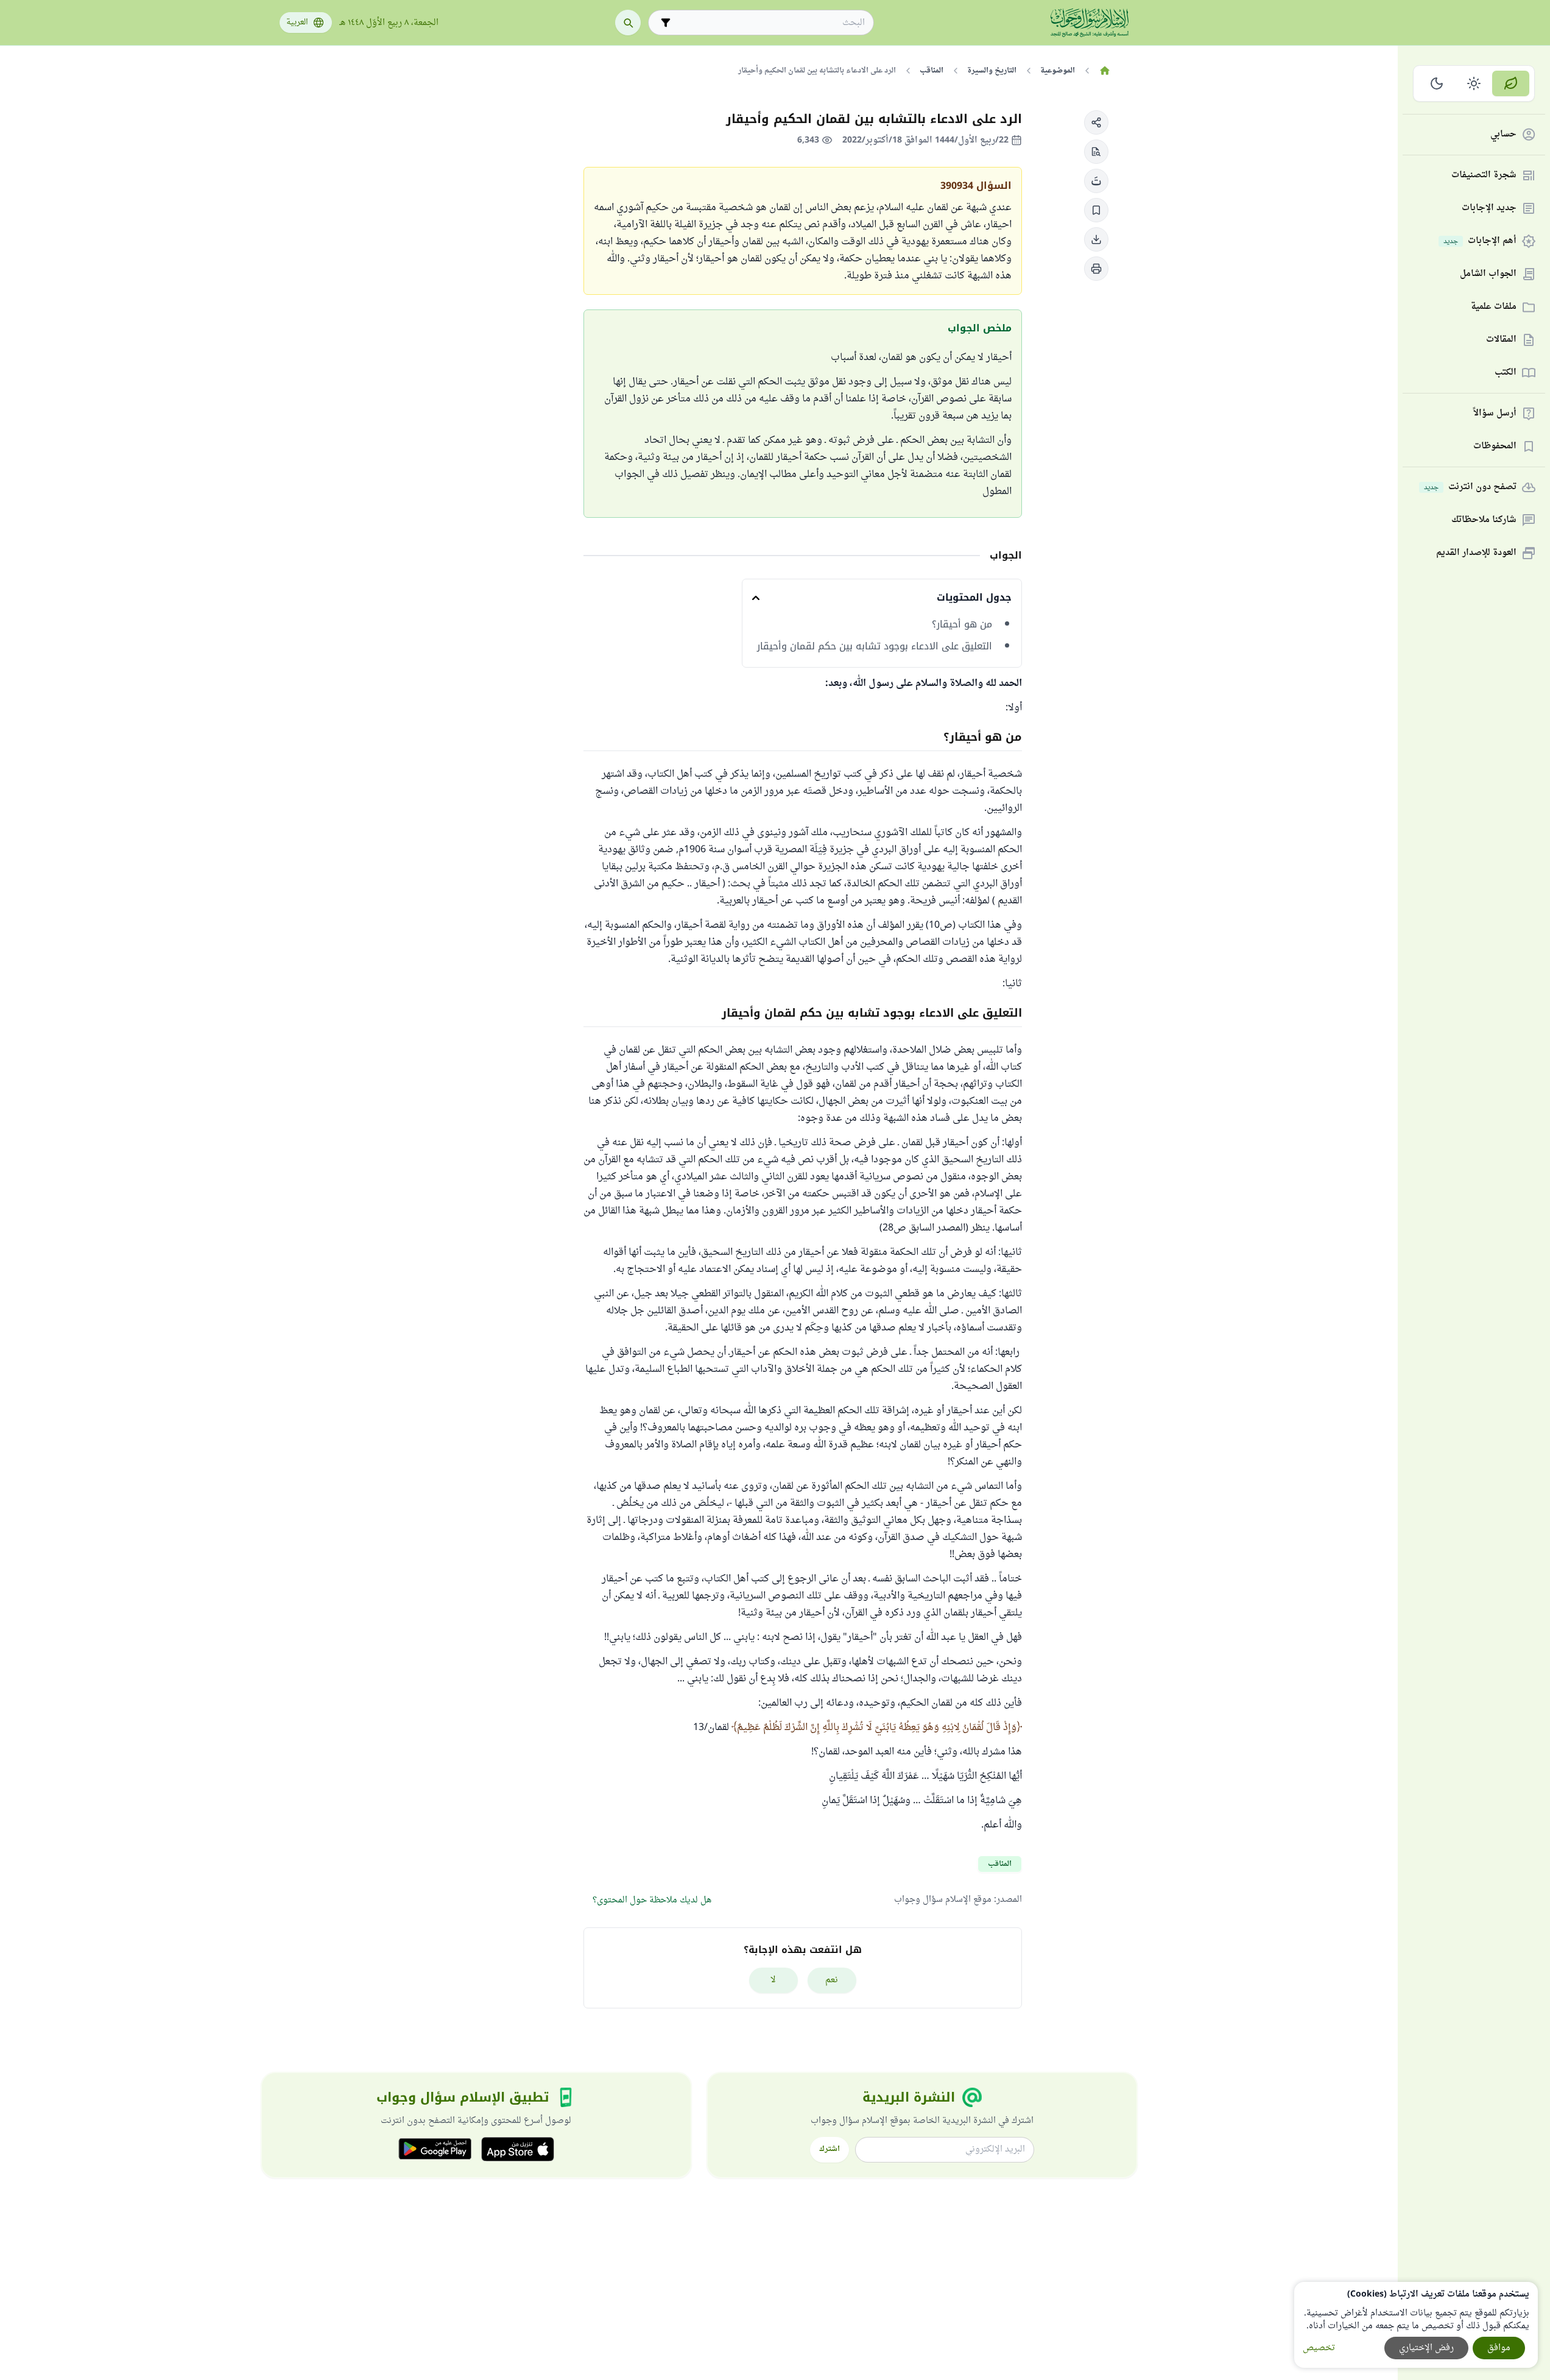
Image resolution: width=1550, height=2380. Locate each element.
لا (773, 1980)
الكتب (1506, 373)
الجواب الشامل (1488, 274)
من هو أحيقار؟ (962, 624)
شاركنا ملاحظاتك (1484, 521)
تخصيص (1319, 2348)
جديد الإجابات (1489, 209)
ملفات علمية (1494, 307)
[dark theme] (1437, 83)
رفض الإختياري (1426, 2348)
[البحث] (628, 23)
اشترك (830, 2149)
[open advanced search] (666, 23)
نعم (832, 1980)
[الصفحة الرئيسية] (1105, 71)
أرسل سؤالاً (1495, 414)
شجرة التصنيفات (1484, 176)
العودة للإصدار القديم (1476, 553)
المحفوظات (1495, 447)
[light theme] (1474, 83)
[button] (1096, 122)
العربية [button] (297, 23)
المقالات (1501, 340)
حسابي (1503, 135)
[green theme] (1511, 83)
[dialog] (1416, 2325)
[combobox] (770, 23)
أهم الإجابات (1480, 242)
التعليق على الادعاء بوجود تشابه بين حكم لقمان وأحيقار (875, 646)
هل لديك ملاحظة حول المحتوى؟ (652, 1900)
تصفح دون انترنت (1470, 488)
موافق (1499, 2348)
